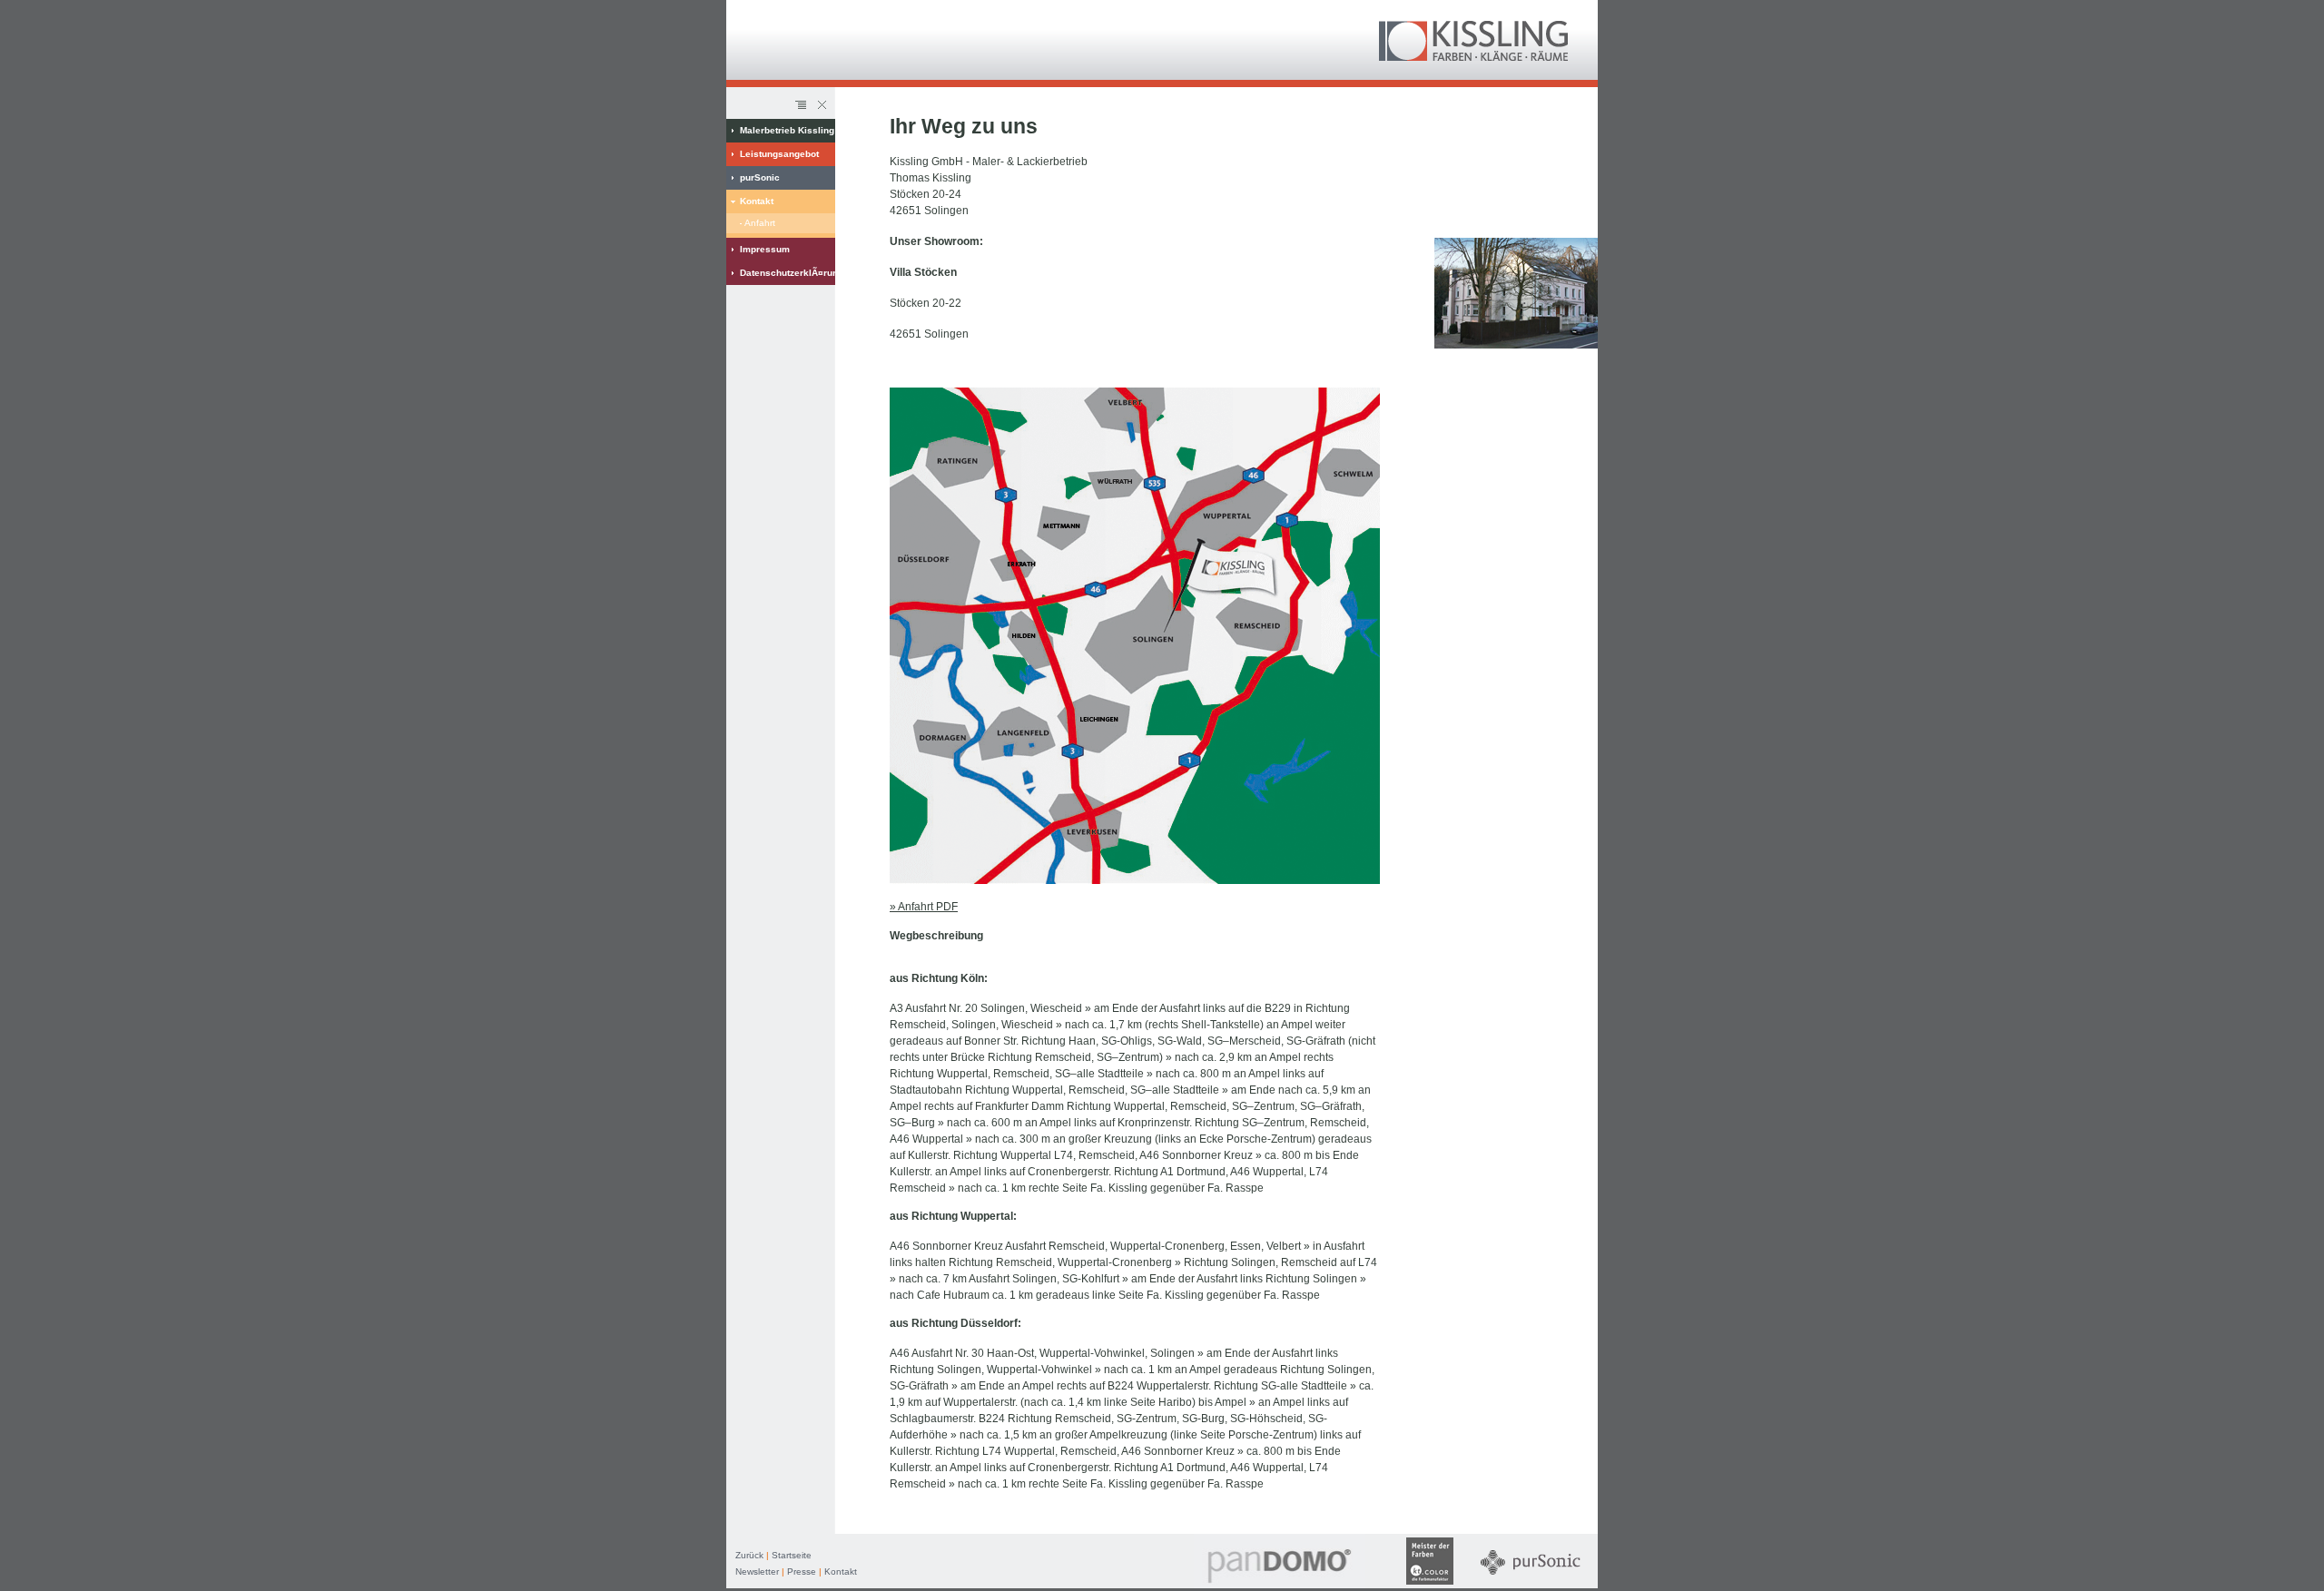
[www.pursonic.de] (1531, 1585)
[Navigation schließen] (821, 105)
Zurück (749, 1555)
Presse (802, 1571)
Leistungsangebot (779, 154)
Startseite (792, 1555)
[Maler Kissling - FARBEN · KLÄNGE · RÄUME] (1473, 57)
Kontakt (757, 201)
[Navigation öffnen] (801, 105)
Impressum (765, 249)
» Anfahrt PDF (924, 907)
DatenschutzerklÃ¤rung (788, 273)
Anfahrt (760, 223)
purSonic (760, 177)
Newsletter (757, 1571)
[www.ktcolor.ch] (1430, 1585)
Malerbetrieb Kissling (787, 130)
